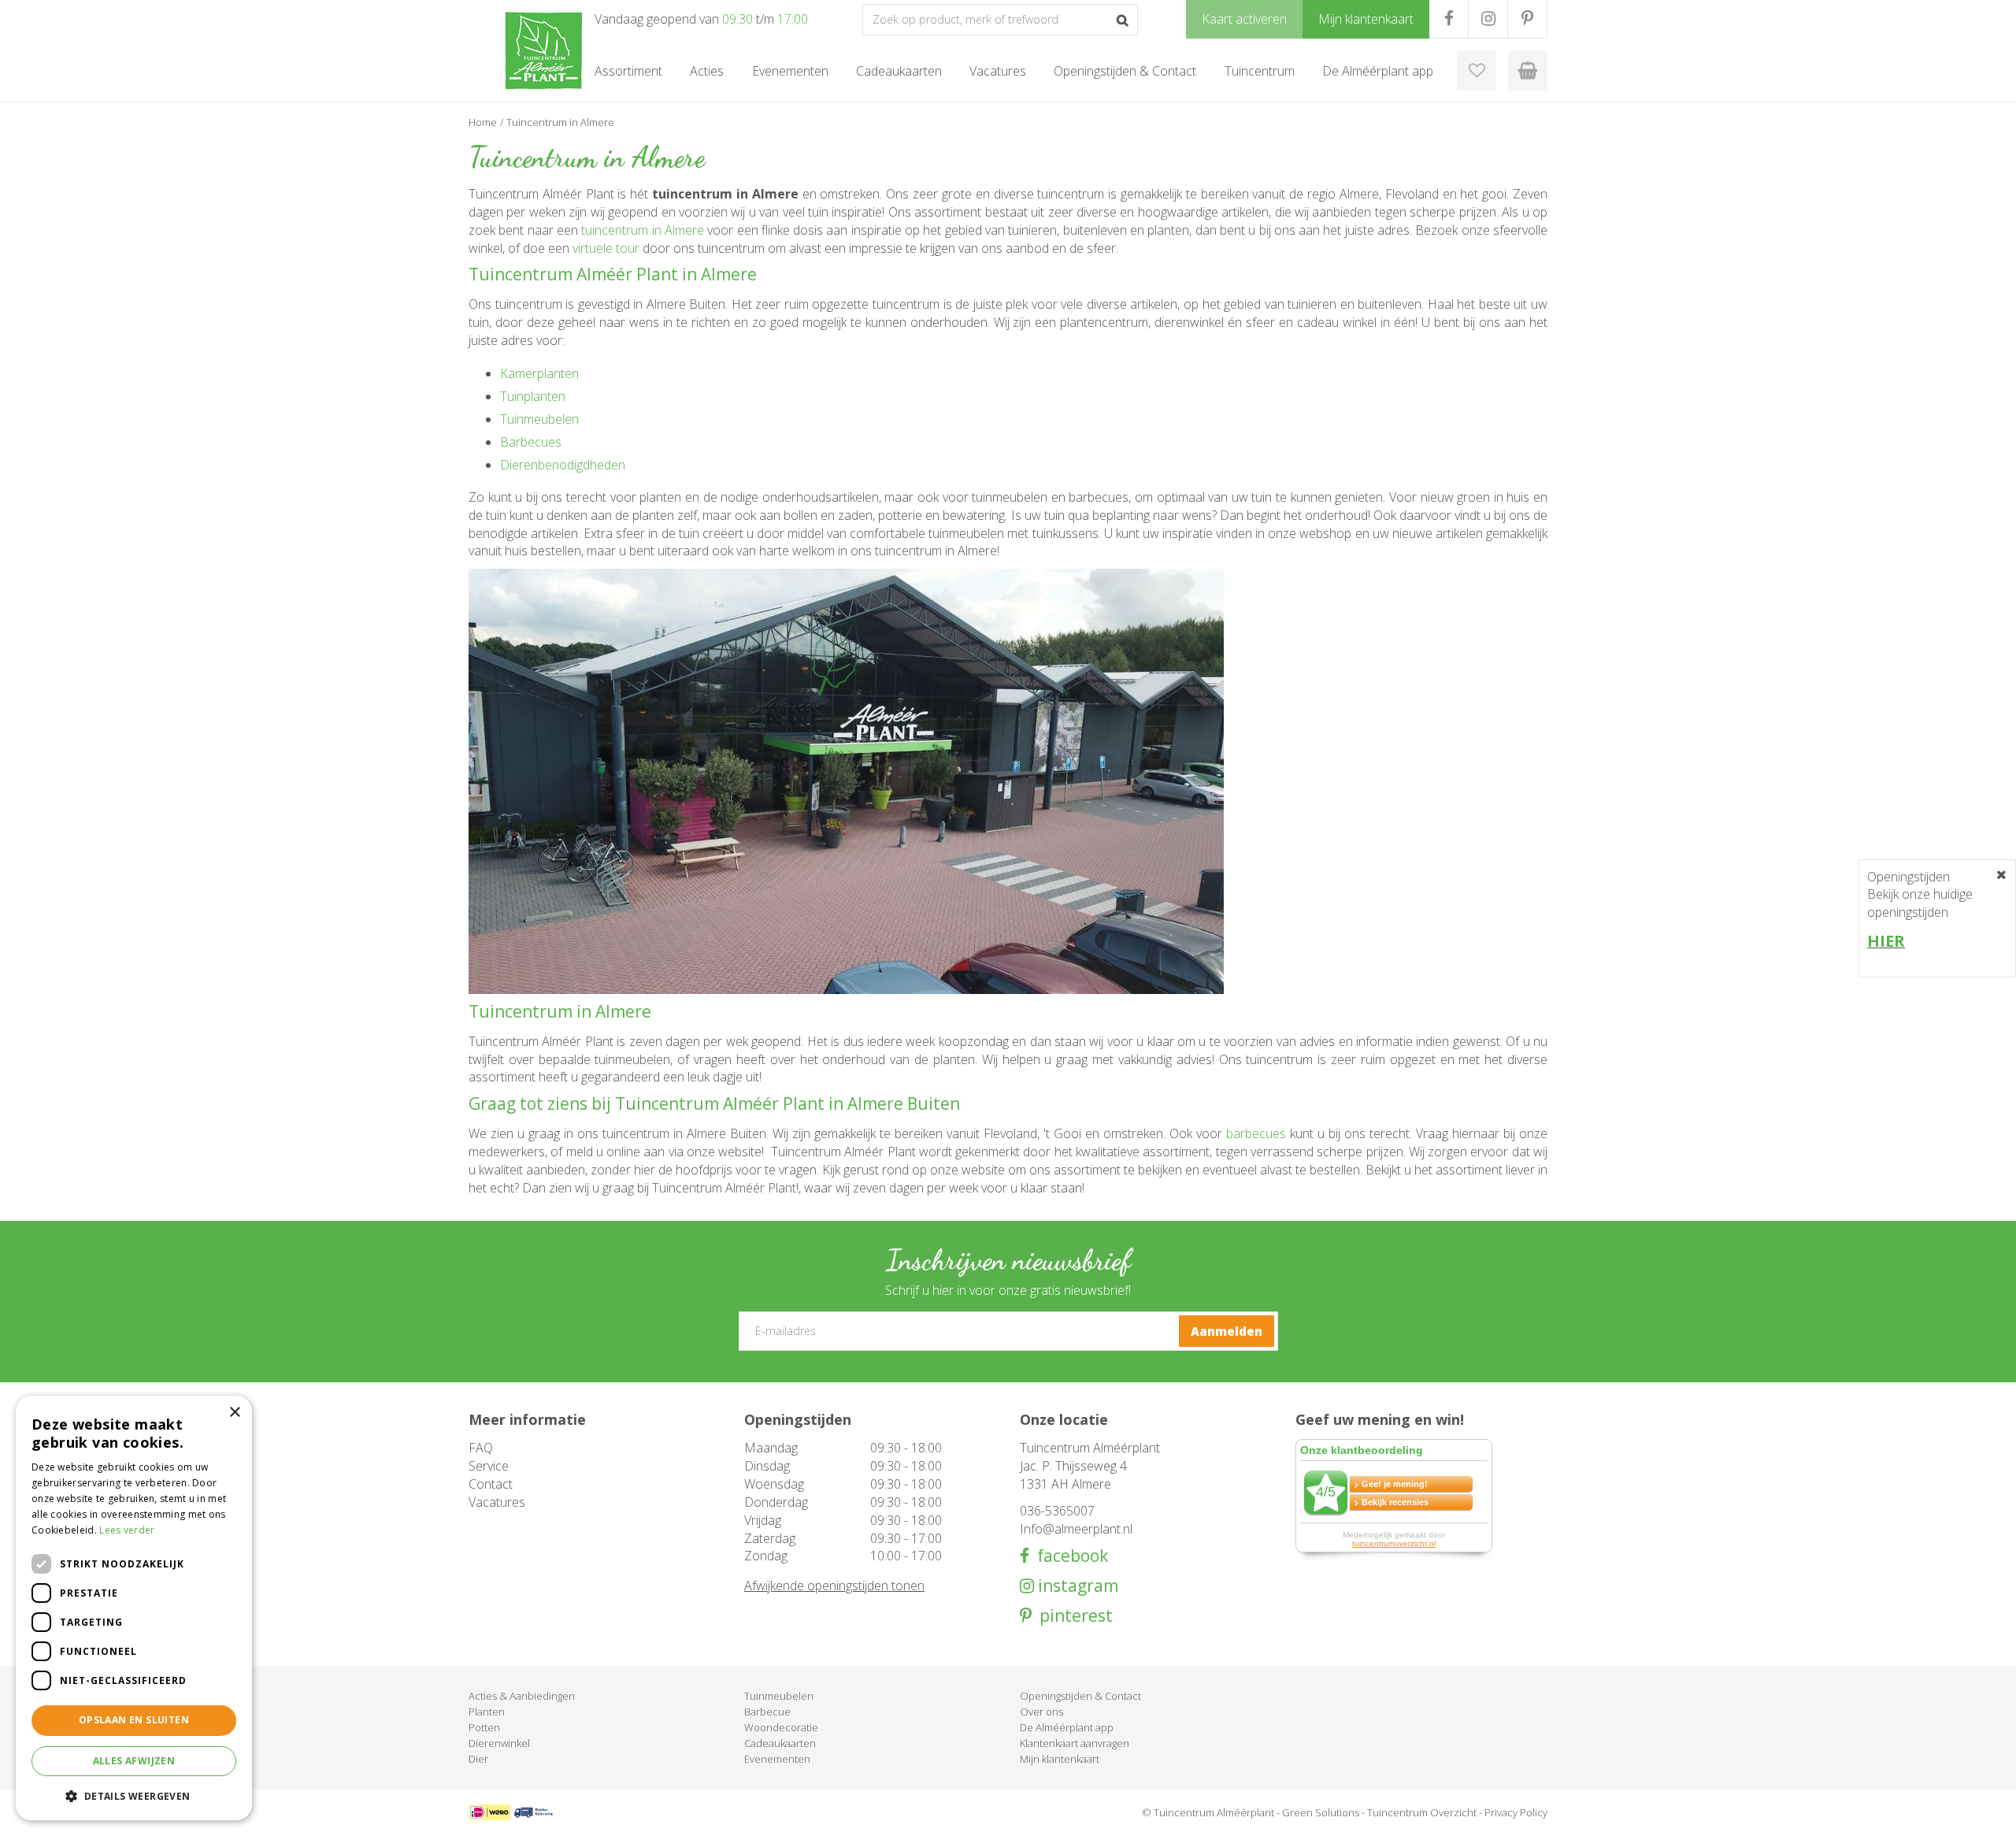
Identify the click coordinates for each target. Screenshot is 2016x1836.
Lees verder (127, 1530)
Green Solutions (1321, 1812)
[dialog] (134, 1608)
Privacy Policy (1516, 1812)
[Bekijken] (1528, 71)
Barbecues (531, 442)
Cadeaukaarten (780, 1743)
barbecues (1256, 1133)
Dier (478, 1759)
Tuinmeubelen (539, 419)
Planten (487, 1712)
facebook (1069, 1556)
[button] (134, 1795)
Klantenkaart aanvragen (1075, 1743)
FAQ (481, 1448)
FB (1449, 19)
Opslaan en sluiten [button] (134, 1720)
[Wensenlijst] (1477, 71)
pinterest (1072, 1616)
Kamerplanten (539, 373)
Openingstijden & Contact (1080, 1696)
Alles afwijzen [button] (134, 1761)
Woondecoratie (781, 1727)
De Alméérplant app (1067, 1727)
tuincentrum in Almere (643, 230)
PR (1527, 19)
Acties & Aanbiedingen (522, 1696)
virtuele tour (606, 248)
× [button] (234, 1413)
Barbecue (767, 1712)
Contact (491, 1484)
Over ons (1041, 1712)
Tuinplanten (533, 396)
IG (1488, 19)
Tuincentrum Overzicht (1422, 1812)
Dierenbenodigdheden (563, 465)
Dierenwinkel (499, 1743)
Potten (484, 1727)
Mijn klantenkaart (1060, 1759)
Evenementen (777, 1759)
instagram (1076, 1586)
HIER (1886, 941)
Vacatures (497, 1502)
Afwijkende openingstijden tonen (834, 1586)
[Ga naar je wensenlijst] (1477, 71)
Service (489, 1466)
